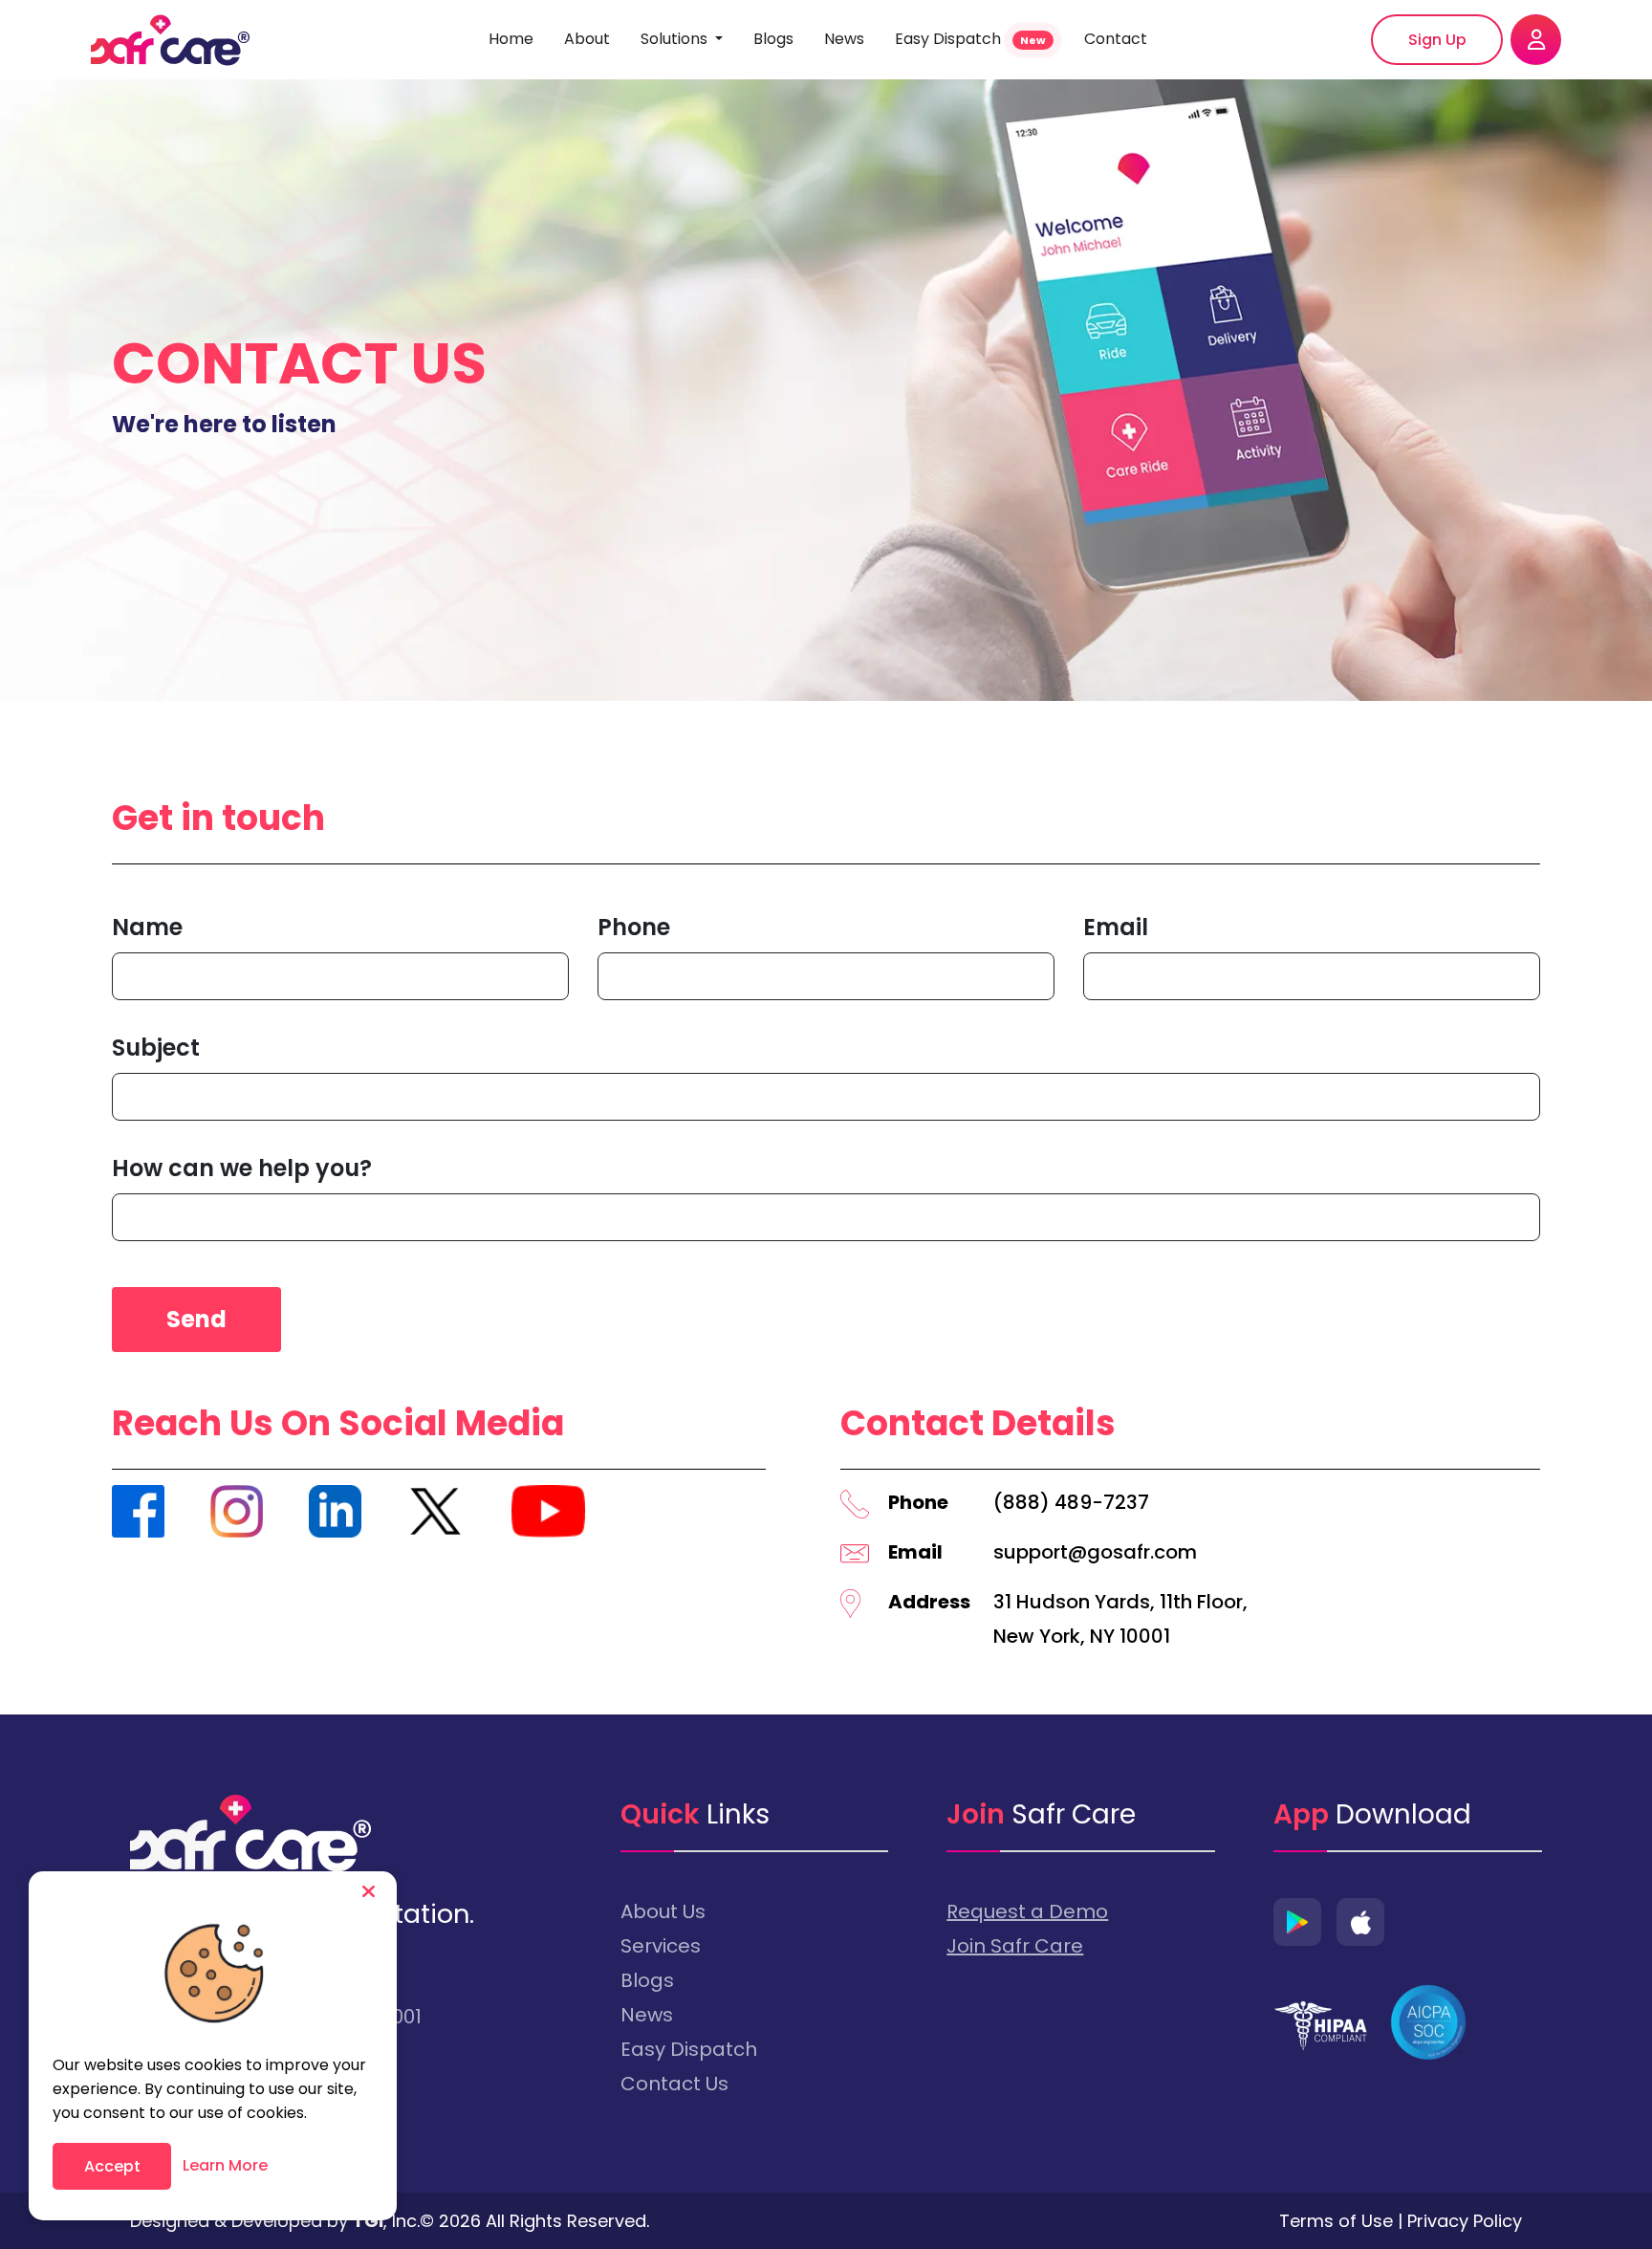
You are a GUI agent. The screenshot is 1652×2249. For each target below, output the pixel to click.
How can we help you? (242, 1168)
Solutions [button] (676, 39)
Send (196, 1319)
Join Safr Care (1015, 1946)
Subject (156, 1048)
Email (1116, 927)
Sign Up (1437, 40)
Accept (112, 2166)
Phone (634, 927)
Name (147, 927)
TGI (368, 2221)
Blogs (773, 39)
